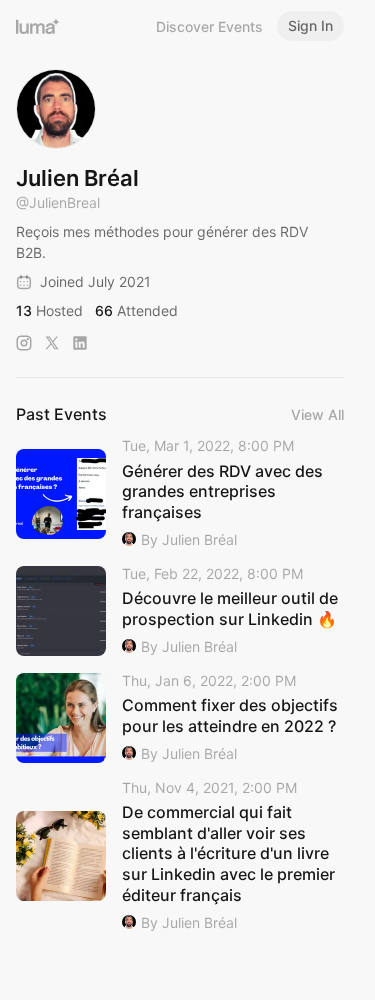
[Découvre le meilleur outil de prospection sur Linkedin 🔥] (180, 611)
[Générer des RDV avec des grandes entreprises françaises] (180, 494)
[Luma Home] (38, 26)
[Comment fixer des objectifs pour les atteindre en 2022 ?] (180, 718)
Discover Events (209, 26)
